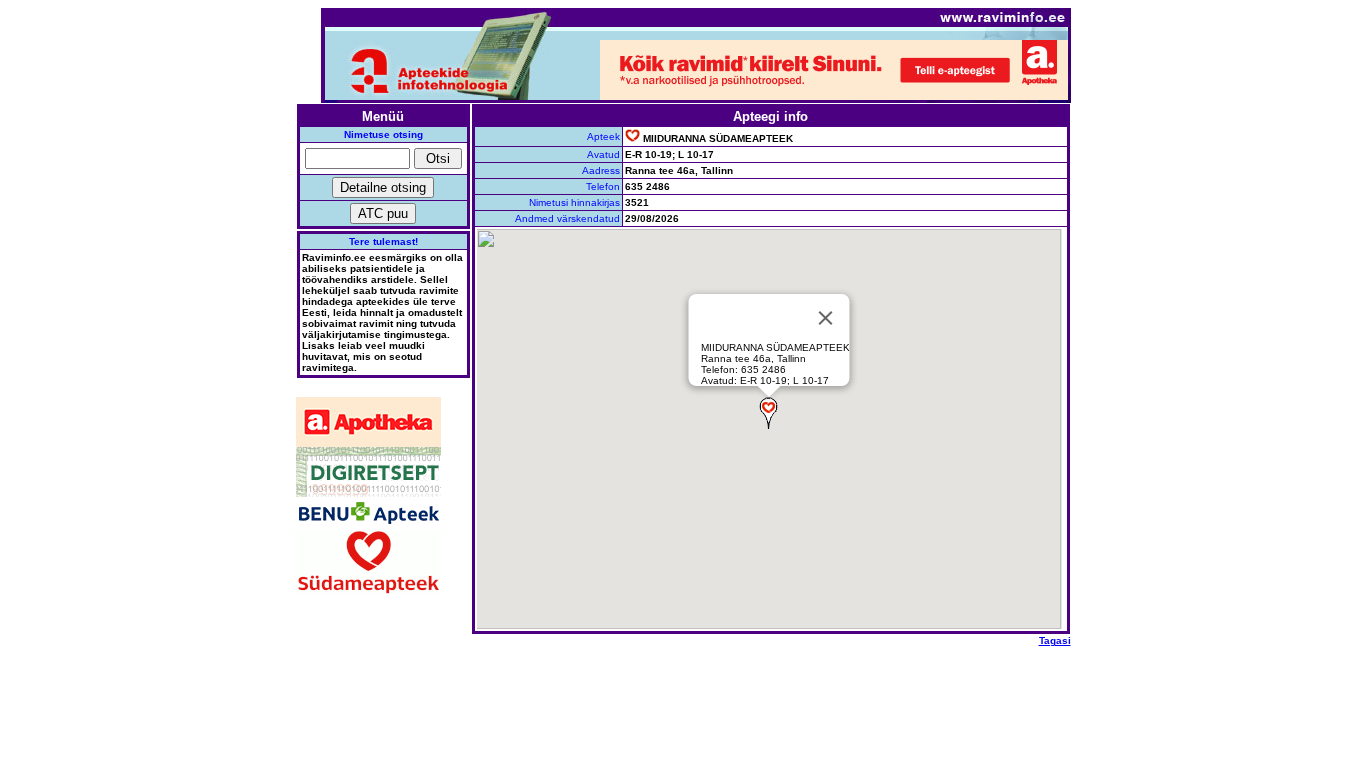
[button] (768, 413)
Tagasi (1055, 640)
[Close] (826, 318)
